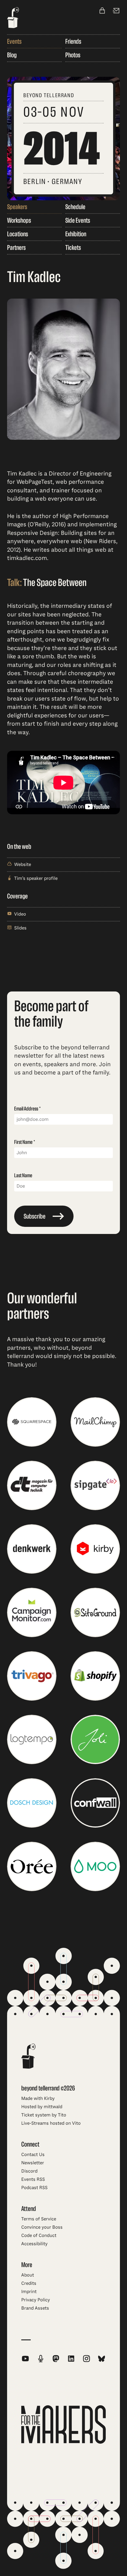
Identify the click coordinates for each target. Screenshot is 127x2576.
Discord (29, 2171)
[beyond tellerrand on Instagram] (87, 2359)
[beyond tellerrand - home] (13, 18)
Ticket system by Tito (44, 2115)
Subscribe (35, 1216)
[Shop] (102, 11)
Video (20, 914)
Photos (73, 55)
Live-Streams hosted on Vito (51, 2123)
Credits (29, 2283)
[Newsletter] (116, 11)
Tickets (73, 247)
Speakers (17, 207)
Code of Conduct (39, 2235)
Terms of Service (39, 2219)
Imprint (29, 2292)
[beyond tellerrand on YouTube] (25, 2359)
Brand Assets (35, 2308)
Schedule (75, 207)
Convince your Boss (42, 2227)
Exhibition (76, 234)
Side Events (78, 220)
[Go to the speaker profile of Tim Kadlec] (63, 370)
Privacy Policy (36, 2300)
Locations (18, 234)
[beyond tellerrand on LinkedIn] (71, 2359)
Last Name (23, 1175)
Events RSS (33, 2179)
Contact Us (33, 2155)
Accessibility (34, 2244)
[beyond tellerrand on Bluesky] (102, 2359)
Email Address (26, 1109)
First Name (23, 1142)
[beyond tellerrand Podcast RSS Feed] (41, 2359)
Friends (73, 41)
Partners (16, 247)
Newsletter (33, 2163)
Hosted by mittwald (42, 2107)
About (28, 2275)
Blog (12, 55)
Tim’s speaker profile (36, 878)
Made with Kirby (38, 2098)
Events (14, 41)
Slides (20, 928)
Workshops (19, 220)
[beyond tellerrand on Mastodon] (56, 2359)
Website (23, 864)
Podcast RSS (34, 2188)
